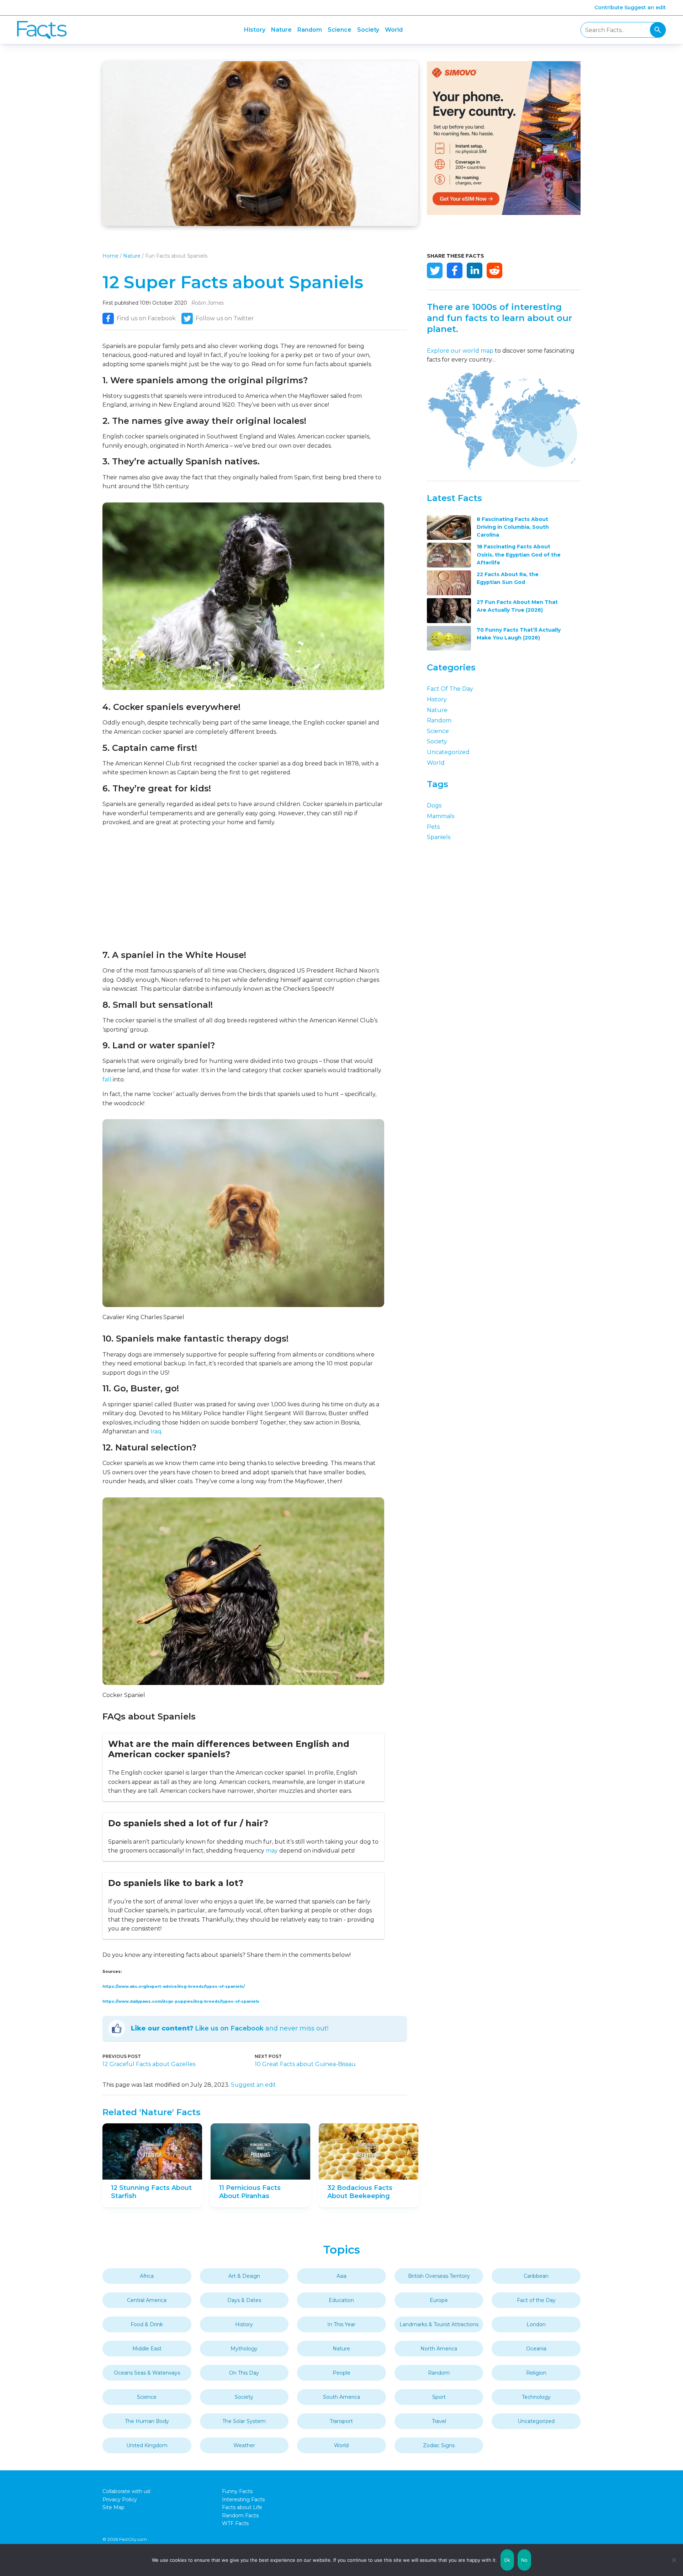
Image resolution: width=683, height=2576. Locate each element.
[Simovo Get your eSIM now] (504, 213)
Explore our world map (460, 351)
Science (340, 30)
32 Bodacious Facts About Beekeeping (360, 2192)
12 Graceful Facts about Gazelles (149, 2064)
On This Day (244, 2373)
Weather (244, 2445)
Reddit (494, 270)
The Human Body (147, 2421)
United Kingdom (147, 2445)
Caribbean (536, 2276)
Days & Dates (244, 2300)
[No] (674, 2560)
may (272, 1851)
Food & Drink (147, 2324)
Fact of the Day (450, 689)
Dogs (434, 805)
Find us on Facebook (146, 318)
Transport (341, 2421)
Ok (507, 2560)
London (536, 2324)
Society (368, 30)
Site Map (113, 2507)
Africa (147, 2276)
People (341, 2373)
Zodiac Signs (439, 2445)
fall (107, 1079)
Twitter (435, 270)
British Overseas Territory (439, 2276)
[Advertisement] (243, 888)
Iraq (156, 1431)
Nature (281, 30)
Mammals (441, 816)
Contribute (609, 7)
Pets (433, 827)
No (525, 2560)
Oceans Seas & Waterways (147, 2373)
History (255, 30)
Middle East (147, 2349)
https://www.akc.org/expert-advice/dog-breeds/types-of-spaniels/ (174, 1987)
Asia (341, 2276)
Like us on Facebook (229, 2028)
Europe (439, 2300)
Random (310, 30)
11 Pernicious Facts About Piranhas (250, 2192)
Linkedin (475, 270)
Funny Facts (237, 2491)
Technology (536, 2397)
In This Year (341, 2324)
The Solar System (244, 2421)
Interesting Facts (243, 2499)
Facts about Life (242, 2507)
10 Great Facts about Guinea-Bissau (305, 2064)
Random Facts (240, 2516)
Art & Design (244, 2276)
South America (341, 2397)
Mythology (244, 2349)
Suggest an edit (645, 7)
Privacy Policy (120, 2499)
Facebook (455, 270)
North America (439, 2349)
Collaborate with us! (126, 2491)
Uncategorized (448, 752)
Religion (536, 2373)
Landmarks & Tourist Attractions (439, 2324)
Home (110, 256)
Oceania (536, 2349)
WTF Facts (235, 2523)
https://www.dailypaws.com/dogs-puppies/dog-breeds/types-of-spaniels (181, 2001)
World (394, 30)
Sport (439, 2397)
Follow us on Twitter (225, 318)
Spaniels (439, 837)
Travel (439, 2421)
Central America (147, 2300)
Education (341, 2300)
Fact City (42, 30)
